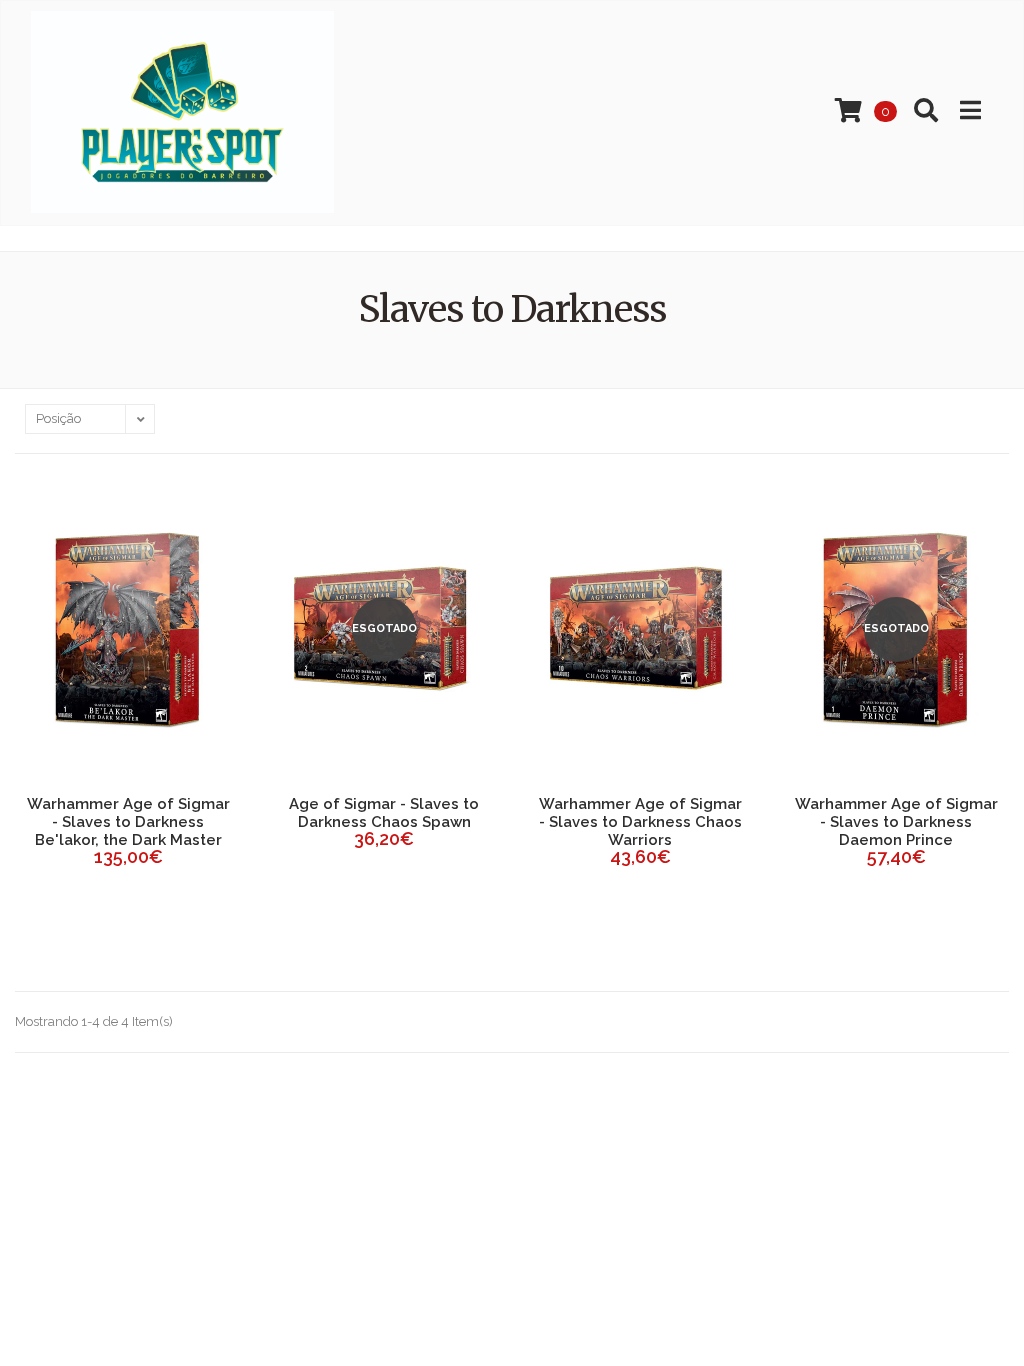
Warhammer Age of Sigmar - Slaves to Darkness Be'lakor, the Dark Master (128, 822)
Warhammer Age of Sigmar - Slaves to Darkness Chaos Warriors (640, 822)
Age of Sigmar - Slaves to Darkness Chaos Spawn (384, 813)
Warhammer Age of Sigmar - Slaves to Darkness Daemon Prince (896, 822)
